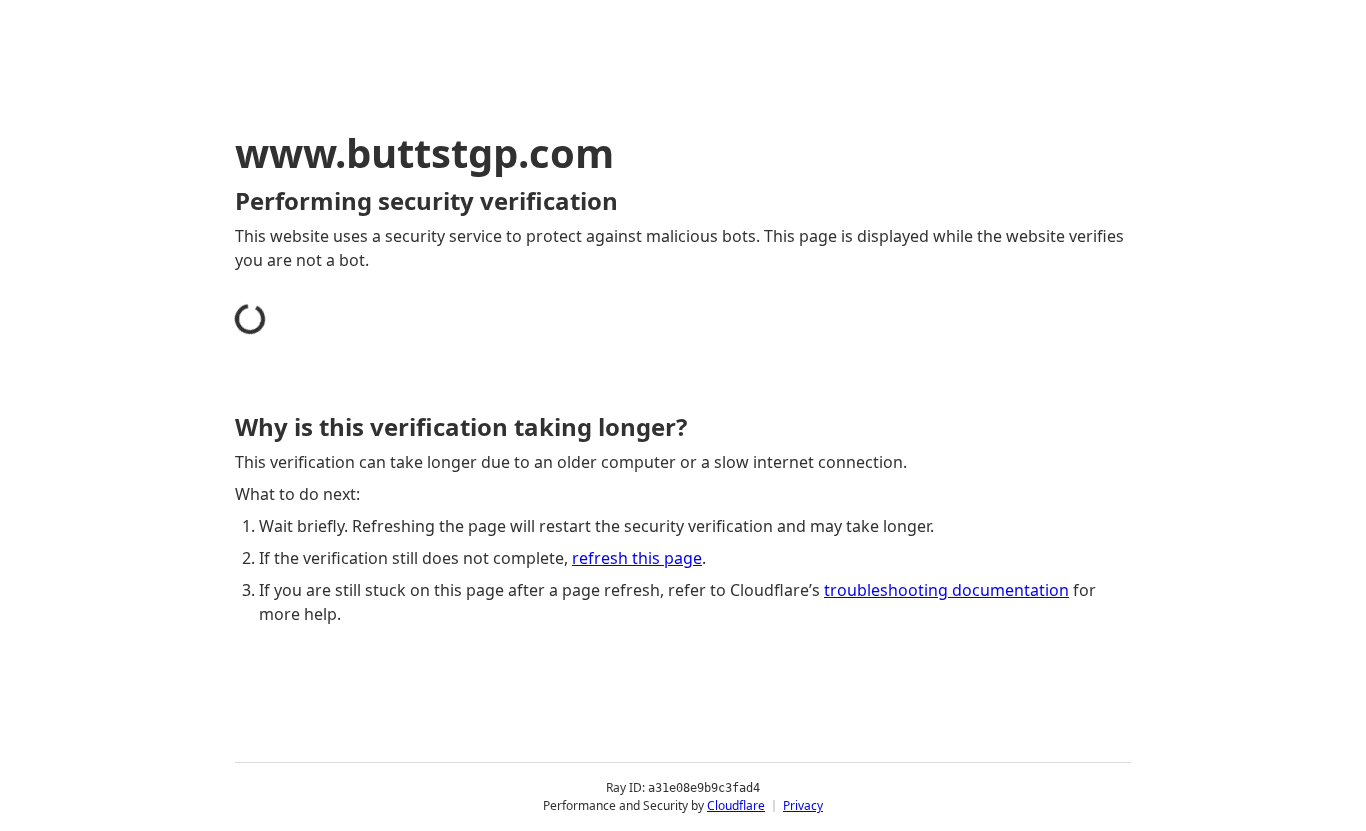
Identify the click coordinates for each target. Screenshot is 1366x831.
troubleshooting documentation (946, 590)
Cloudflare (736, 805)
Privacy (803, 805)
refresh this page (637, 558)
